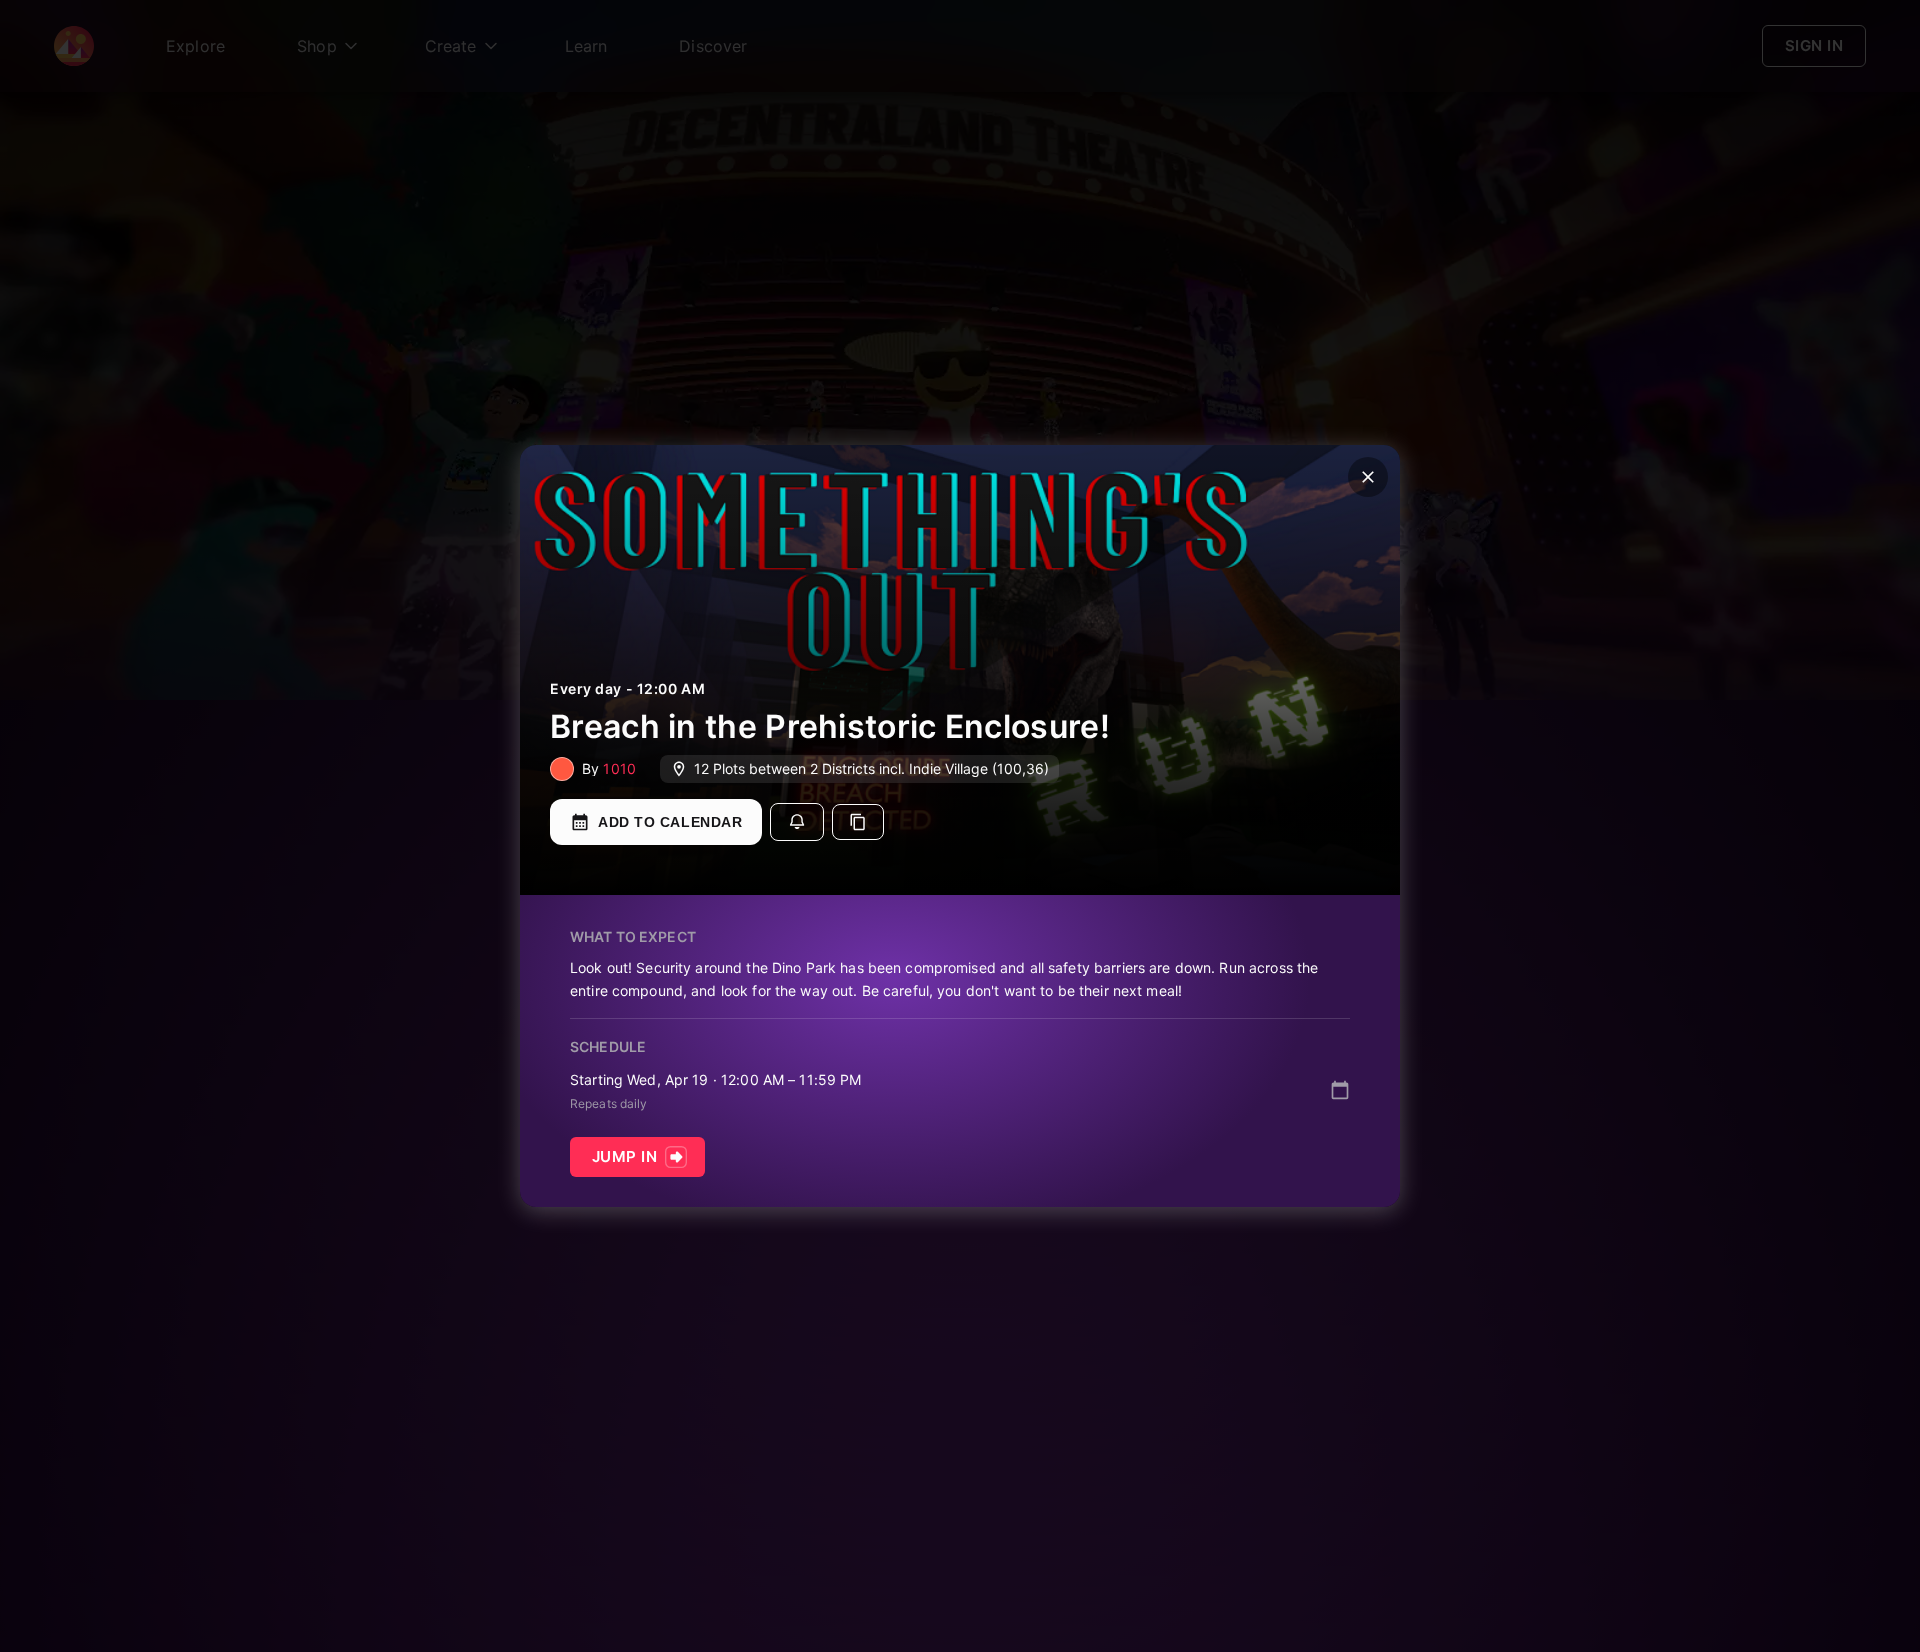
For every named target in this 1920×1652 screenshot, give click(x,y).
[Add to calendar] (1340, 1090)
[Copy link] (858, 822)
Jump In (624, 1156)
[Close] (1368, 477)
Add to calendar (670, 822)
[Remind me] (797, 822)
